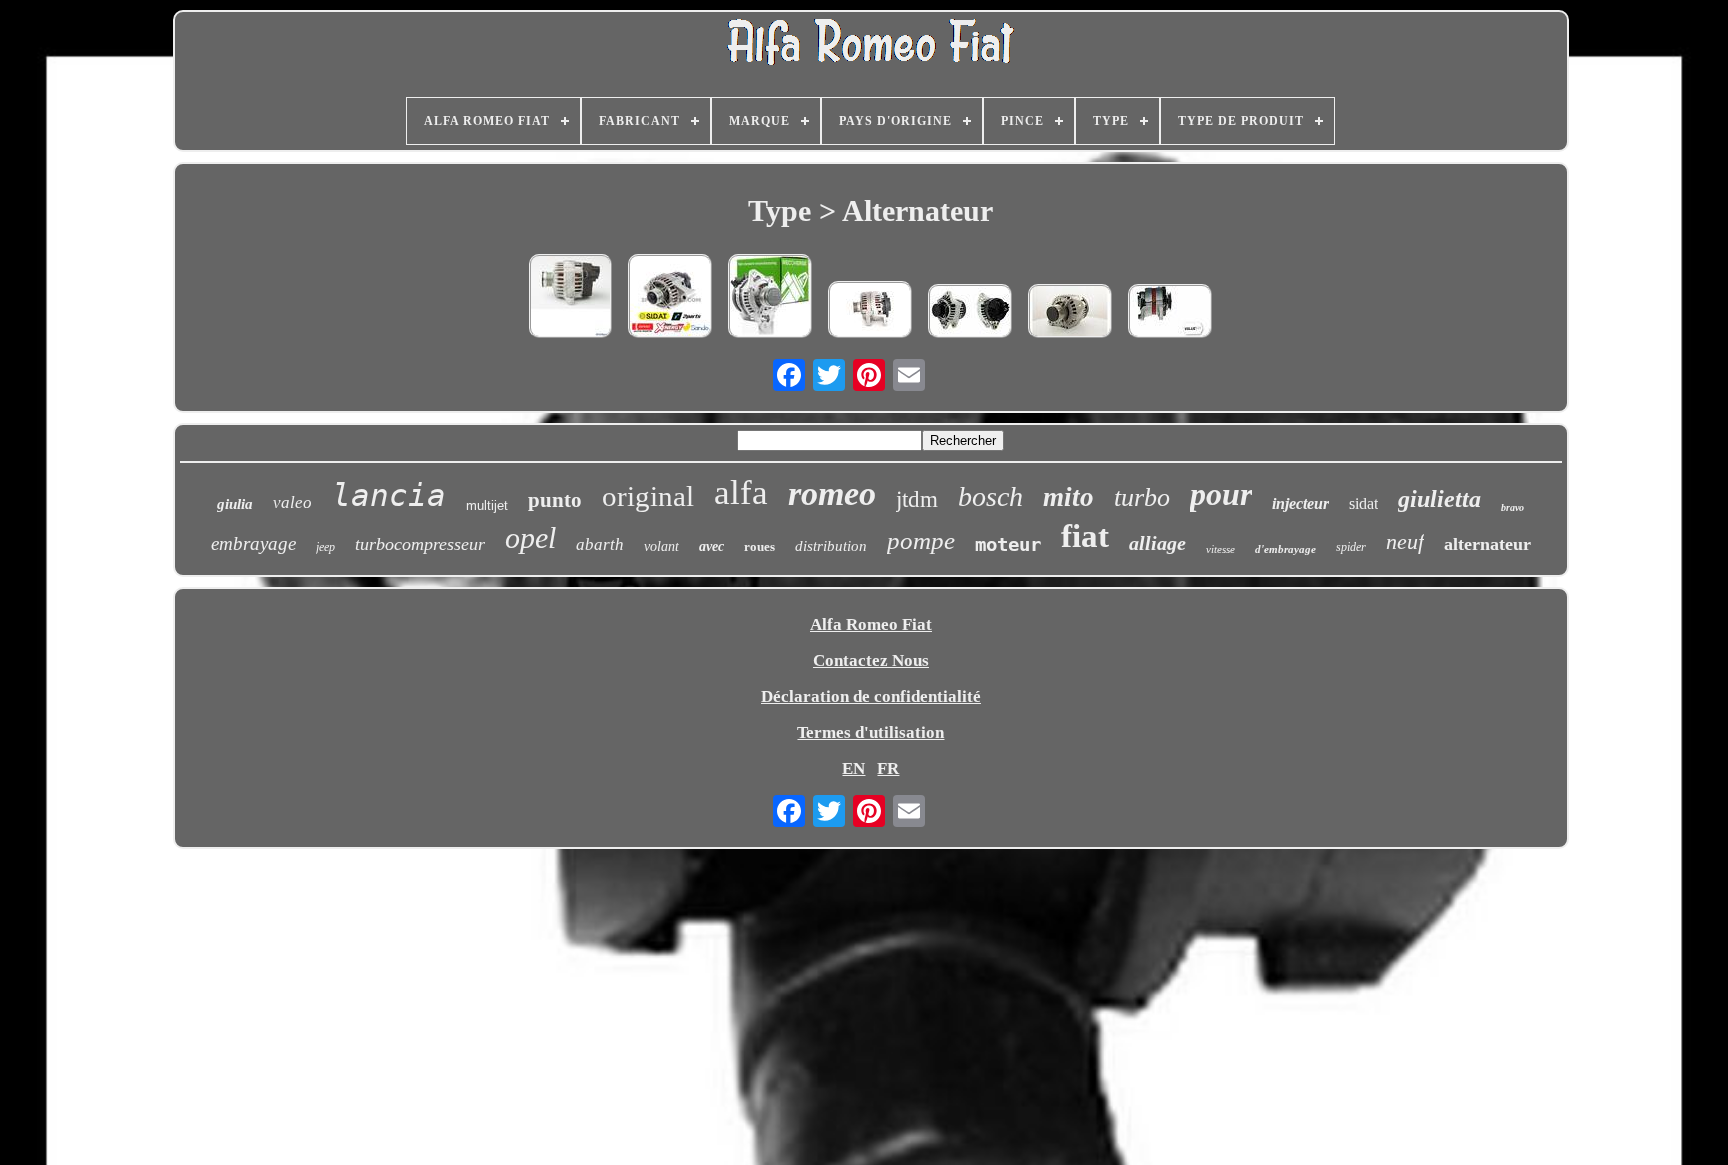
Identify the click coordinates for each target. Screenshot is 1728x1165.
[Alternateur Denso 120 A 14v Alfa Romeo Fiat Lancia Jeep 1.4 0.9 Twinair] (570, 298)
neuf (1405, 541)
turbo (1142, 497)
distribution (831, 546)
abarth (600, 544)
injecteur (1300, 503)
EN (853, 768)
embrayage (253, 543)
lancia (389, 495)
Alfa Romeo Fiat (871, 624)
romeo (832, 493)
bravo (1512, 507)
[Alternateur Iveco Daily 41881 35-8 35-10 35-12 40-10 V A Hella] (1170, 313)
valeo (292, 502)
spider (1351, 547)
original (648, 496)
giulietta (1439, 499)
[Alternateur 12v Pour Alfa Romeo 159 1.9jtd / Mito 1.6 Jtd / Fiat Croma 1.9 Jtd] (670, 298)
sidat (1363, 503)
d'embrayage (1285, 549)
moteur (1008, 544)
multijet (487, 505)
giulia (235, 504)
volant (661, 546)
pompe (921, 540)
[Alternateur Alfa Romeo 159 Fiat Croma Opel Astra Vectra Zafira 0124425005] (870, 312)
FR (888, 768)
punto (555, 500)
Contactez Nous (871, 660)
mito (1068, 497)
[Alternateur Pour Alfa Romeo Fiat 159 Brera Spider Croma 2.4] (770, 298)
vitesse (1220, 549)
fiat (1085, 536)
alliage (1157, 543)
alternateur (1487, 544)
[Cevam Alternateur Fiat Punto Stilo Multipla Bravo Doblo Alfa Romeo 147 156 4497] (970, 313)
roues (759, 546)
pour (1221, 494)
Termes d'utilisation (870, 732)
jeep (325, 547)
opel (530, 537)
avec (711, 546)
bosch (990, 496)
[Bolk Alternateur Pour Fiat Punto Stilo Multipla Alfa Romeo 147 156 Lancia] (1070, 313)
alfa (741, 492)
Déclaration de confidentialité (871, 696)
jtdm (917, 499)
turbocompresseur (420, 544)
